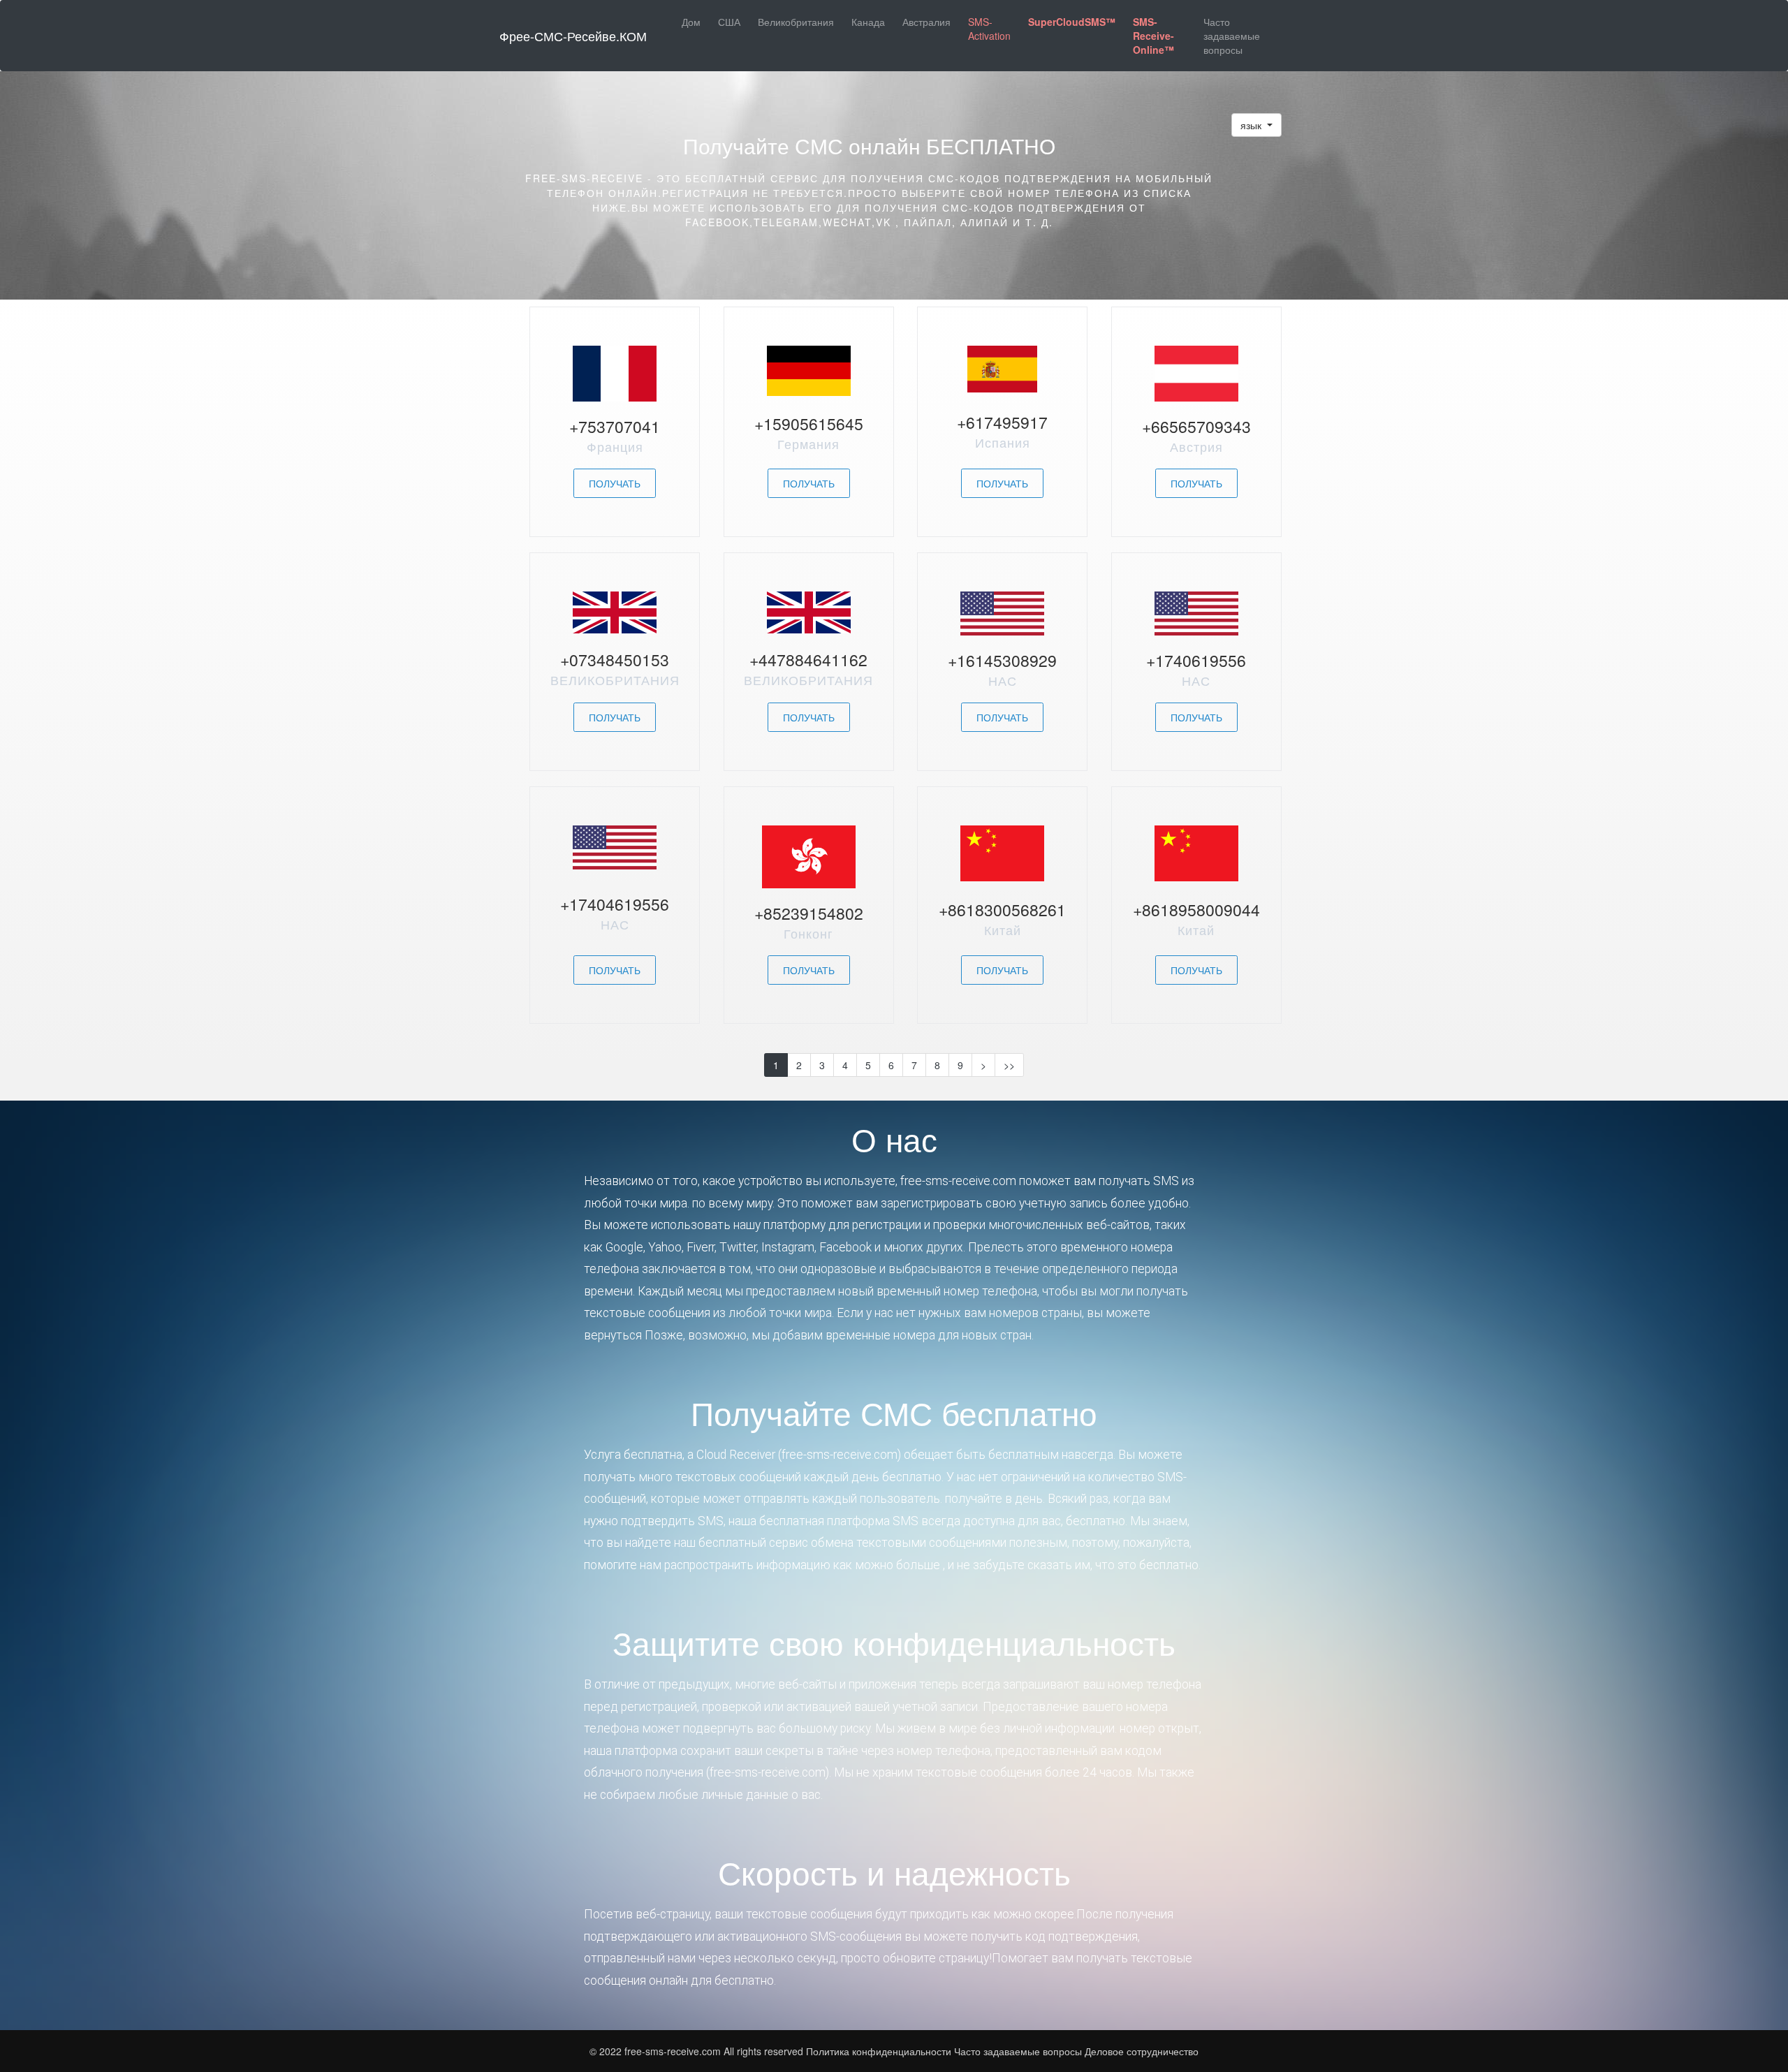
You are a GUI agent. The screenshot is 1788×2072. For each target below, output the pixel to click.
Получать (615, 483)
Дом (691, 22)
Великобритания (796, 22)
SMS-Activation (989, 29)
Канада (868, 22)
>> (1009, 1065)
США (729, 22)
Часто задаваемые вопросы (1232, 36)
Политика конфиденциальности (879, 2051)
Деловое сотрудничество (1142, 2051)
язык (1252, 125)
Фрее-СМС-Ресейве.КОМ (573, 36)
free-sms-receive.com (674, 2051)
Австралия (926, 22)
